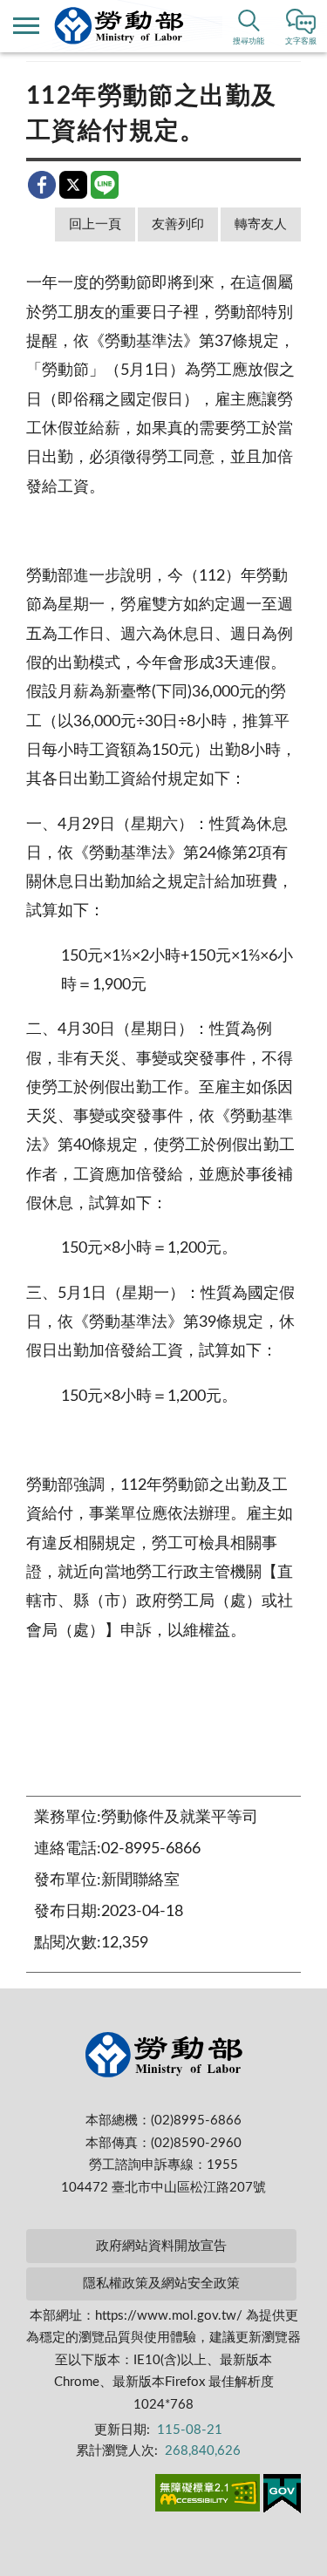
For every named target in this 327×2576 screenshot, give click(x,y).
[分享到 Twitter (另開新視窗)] (73, 185)
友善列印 (178, 224)
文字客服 (301, 41)
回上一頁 (95, 224)
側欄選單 (26, 26)
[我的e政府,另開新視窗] (282, 2497)
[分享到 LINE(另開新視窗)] (105, 185)
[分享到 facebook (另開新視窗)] (42, 185)
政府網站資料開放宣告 (161, 2246)
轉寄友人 (261, 224)
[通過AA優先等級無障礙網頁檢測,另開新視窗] (208, 2496)
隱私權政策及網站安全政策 (161, 2284)
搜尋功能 (249, 41)
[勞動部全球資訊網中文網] (119, 26)
